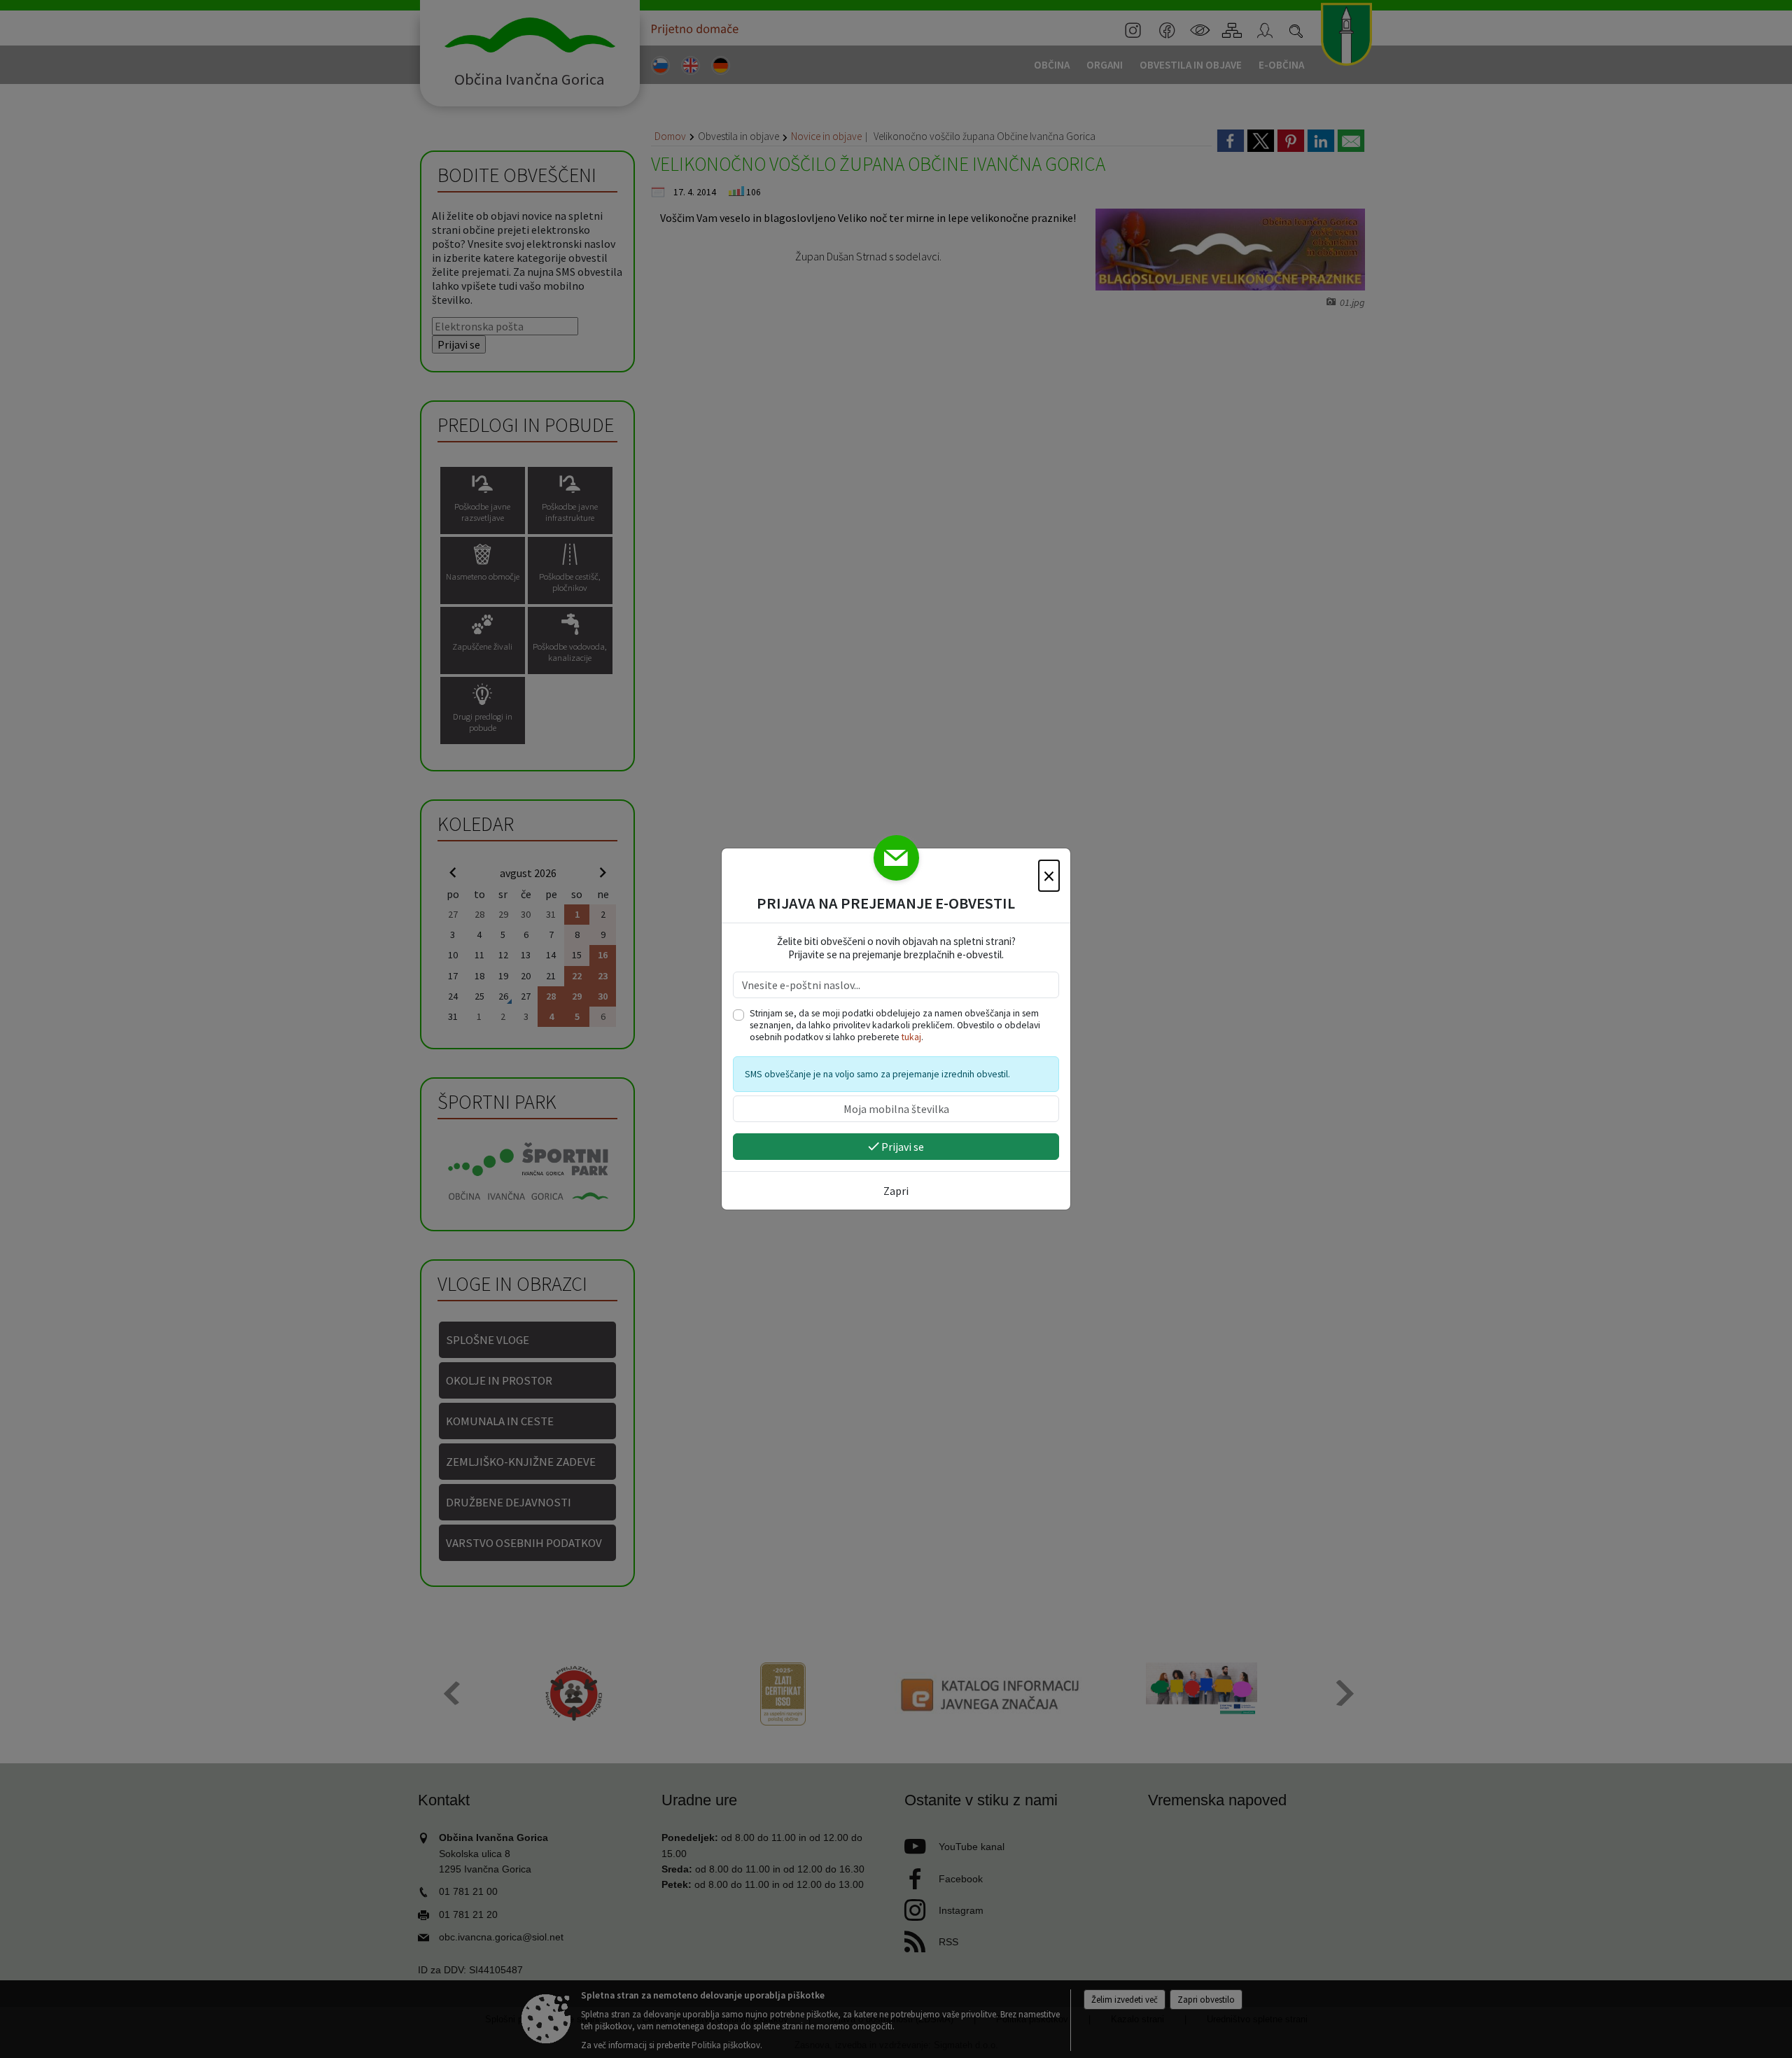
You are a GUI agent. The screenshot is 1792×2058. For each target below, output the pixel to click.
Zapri (896, 1191)
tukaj (911, 1037)
